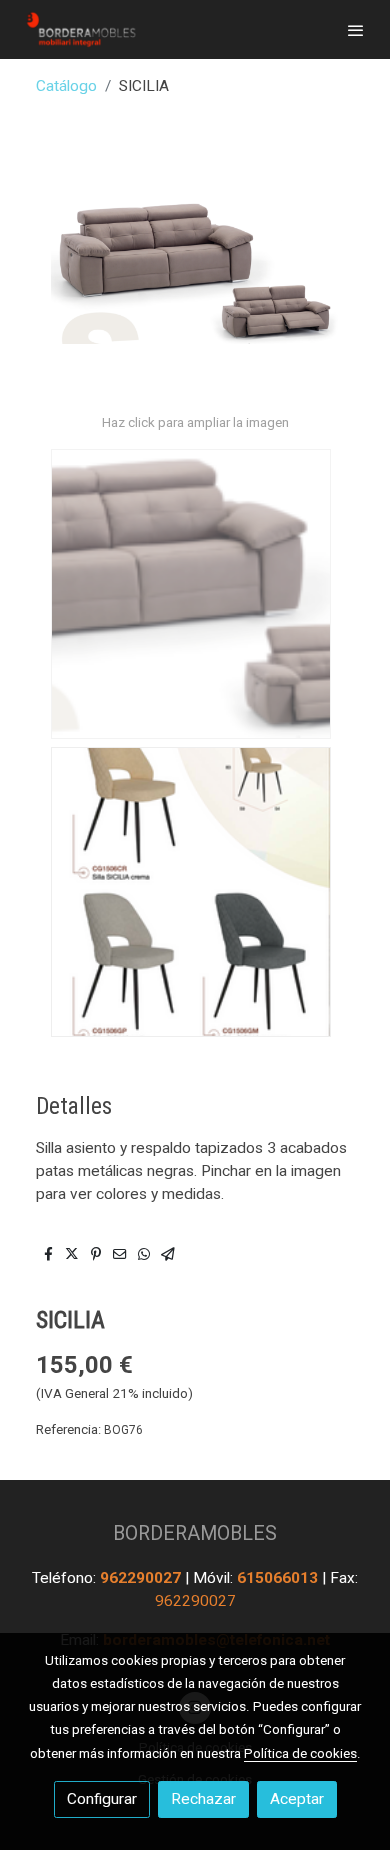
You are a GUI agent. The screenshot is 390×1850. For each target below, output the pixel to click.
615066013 (279, 1578)
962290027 (142, 1578)
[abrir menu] (356, 30)
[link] (80, 29)
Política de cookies (300, 1753)
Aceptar (297, 1799)
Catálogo (66, 86)
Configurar (102, 1799)
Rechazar (203, 1799)
